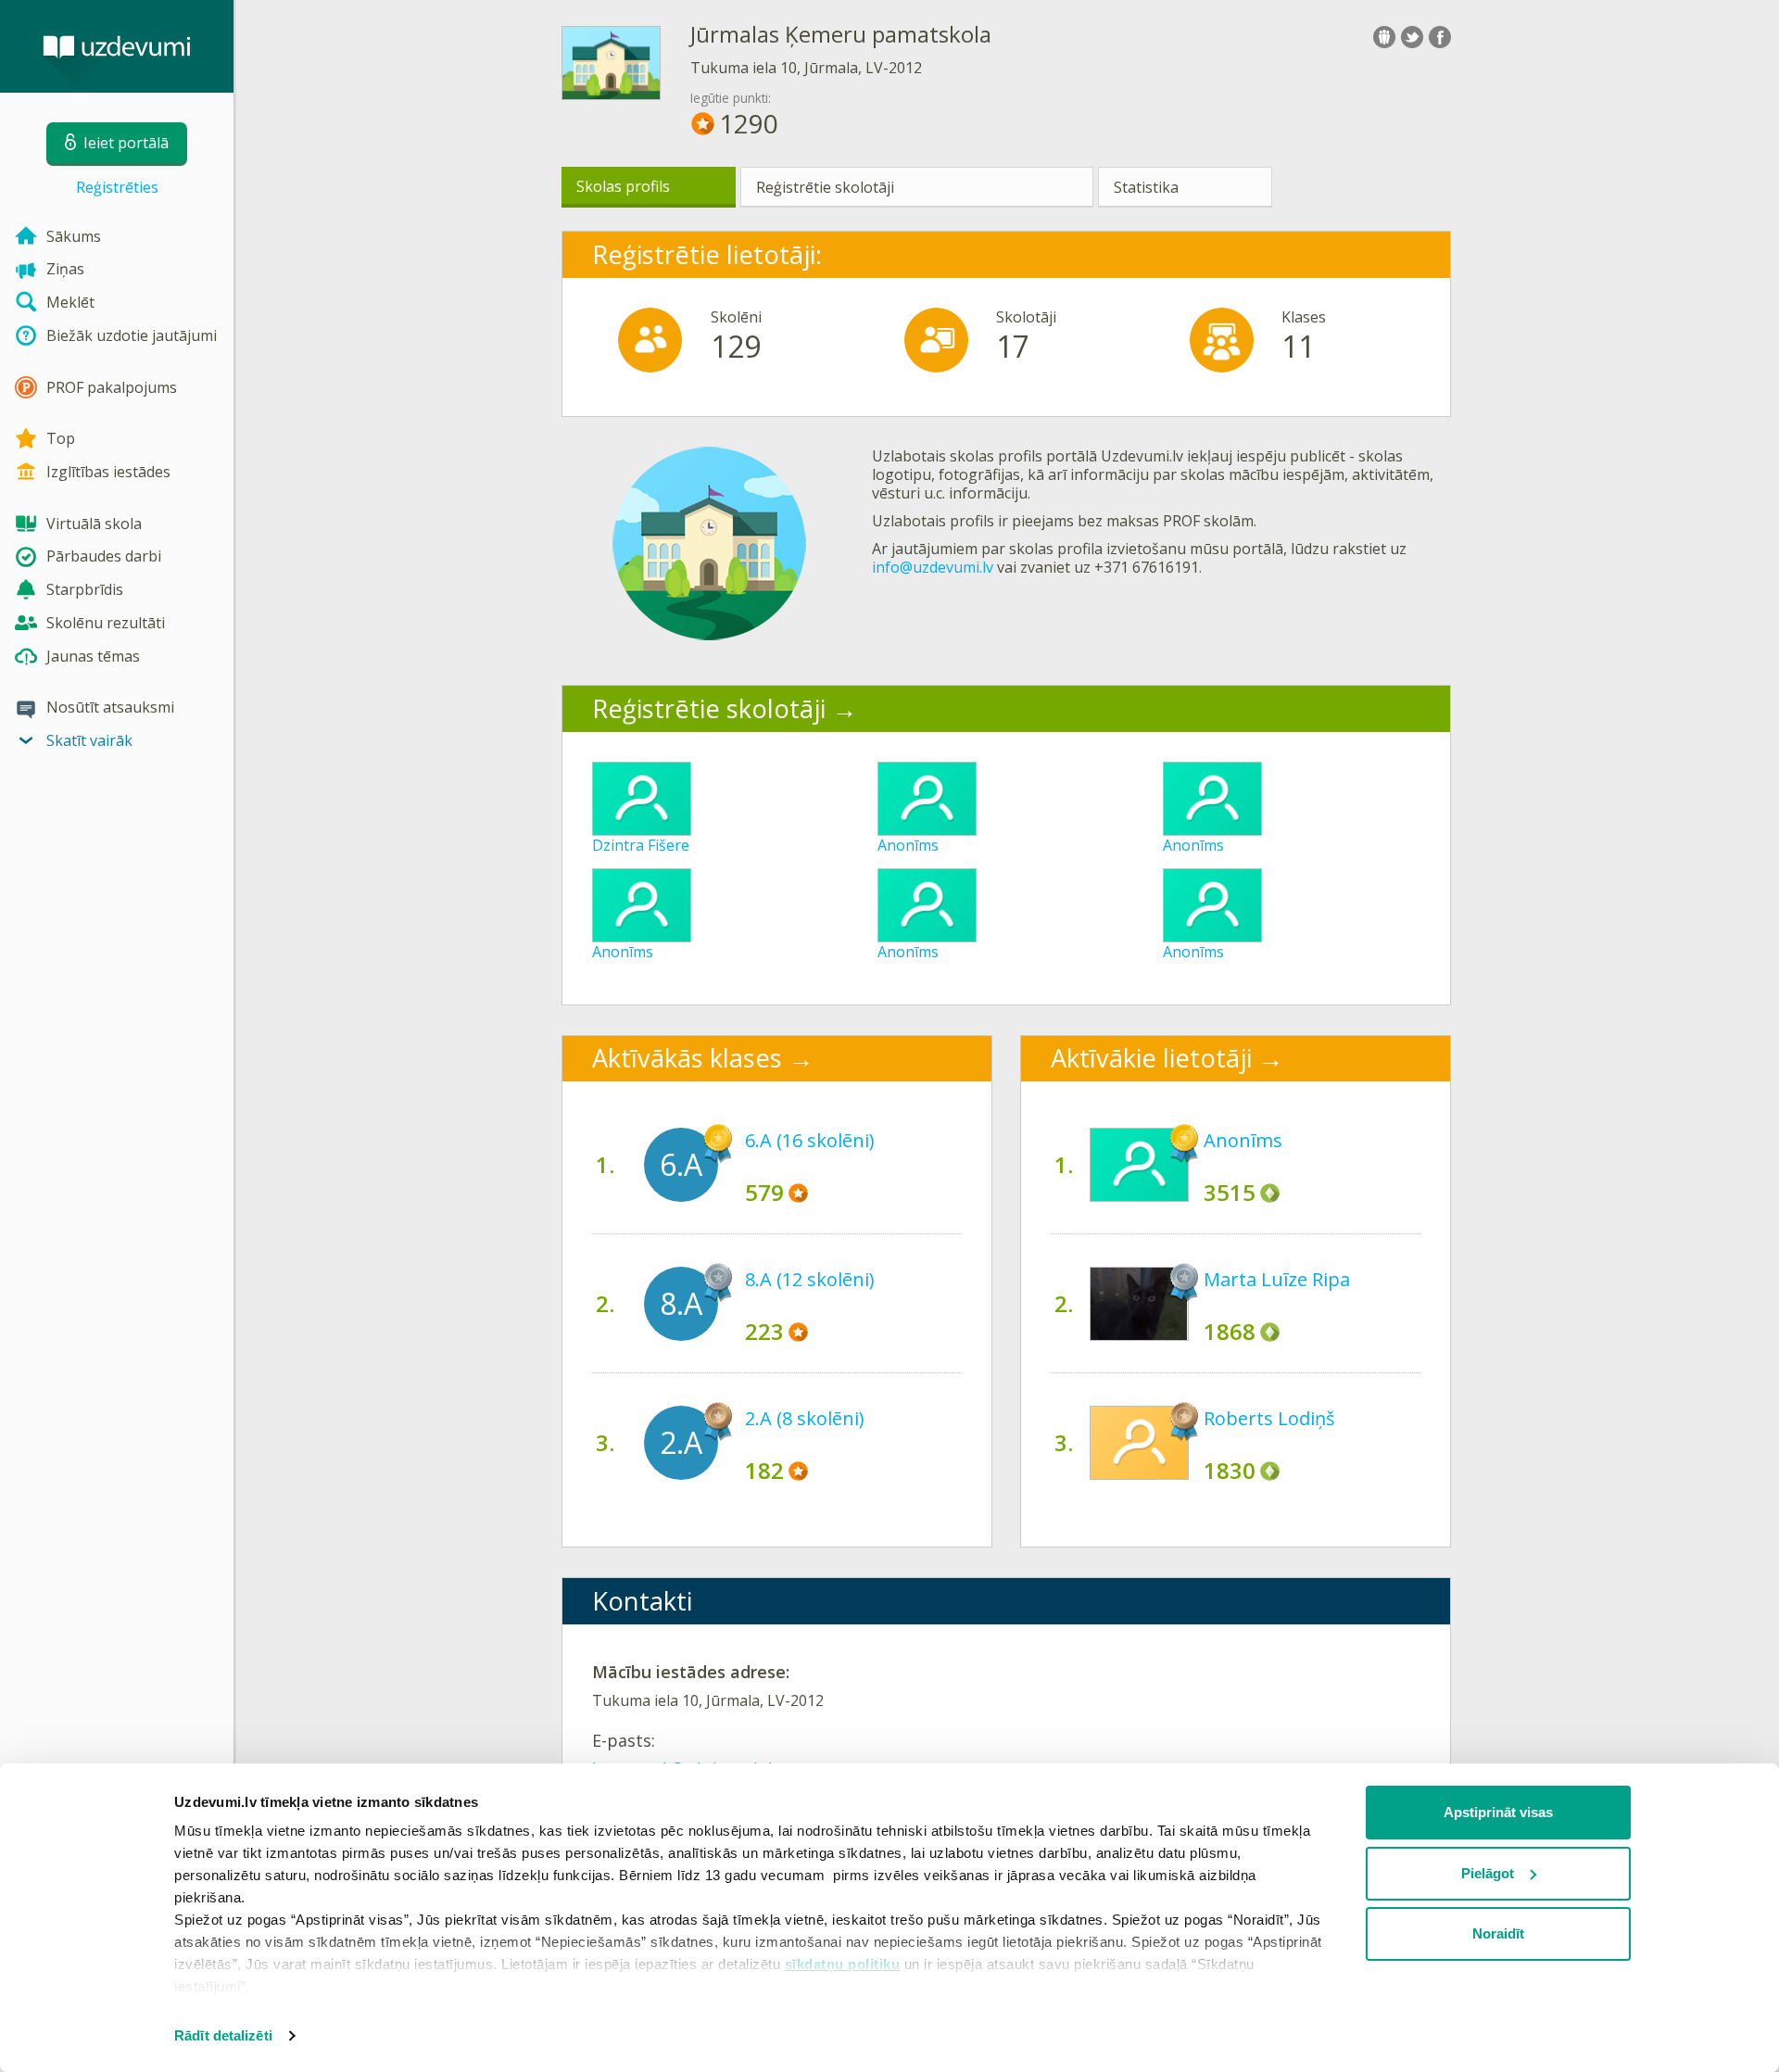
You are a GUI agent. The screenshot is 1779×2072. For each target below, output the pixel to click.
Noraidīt (1498, 1933)
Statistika (1146, 187)
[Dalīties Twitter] (1412, 37)
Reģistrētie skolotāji (825, 187)
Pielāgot (1488, 1873)
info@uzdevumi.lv (933, 567)
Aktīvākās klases (687, 1058)
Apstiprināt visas (1498, 1812)
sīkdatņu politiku (843, 1964)
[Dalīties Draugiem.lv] (1384, 37)
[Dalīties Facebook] (1440, 37)
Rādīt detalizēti (223, 2035)
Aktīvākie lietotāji (1151, 1058)
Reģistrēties (117, 187)
